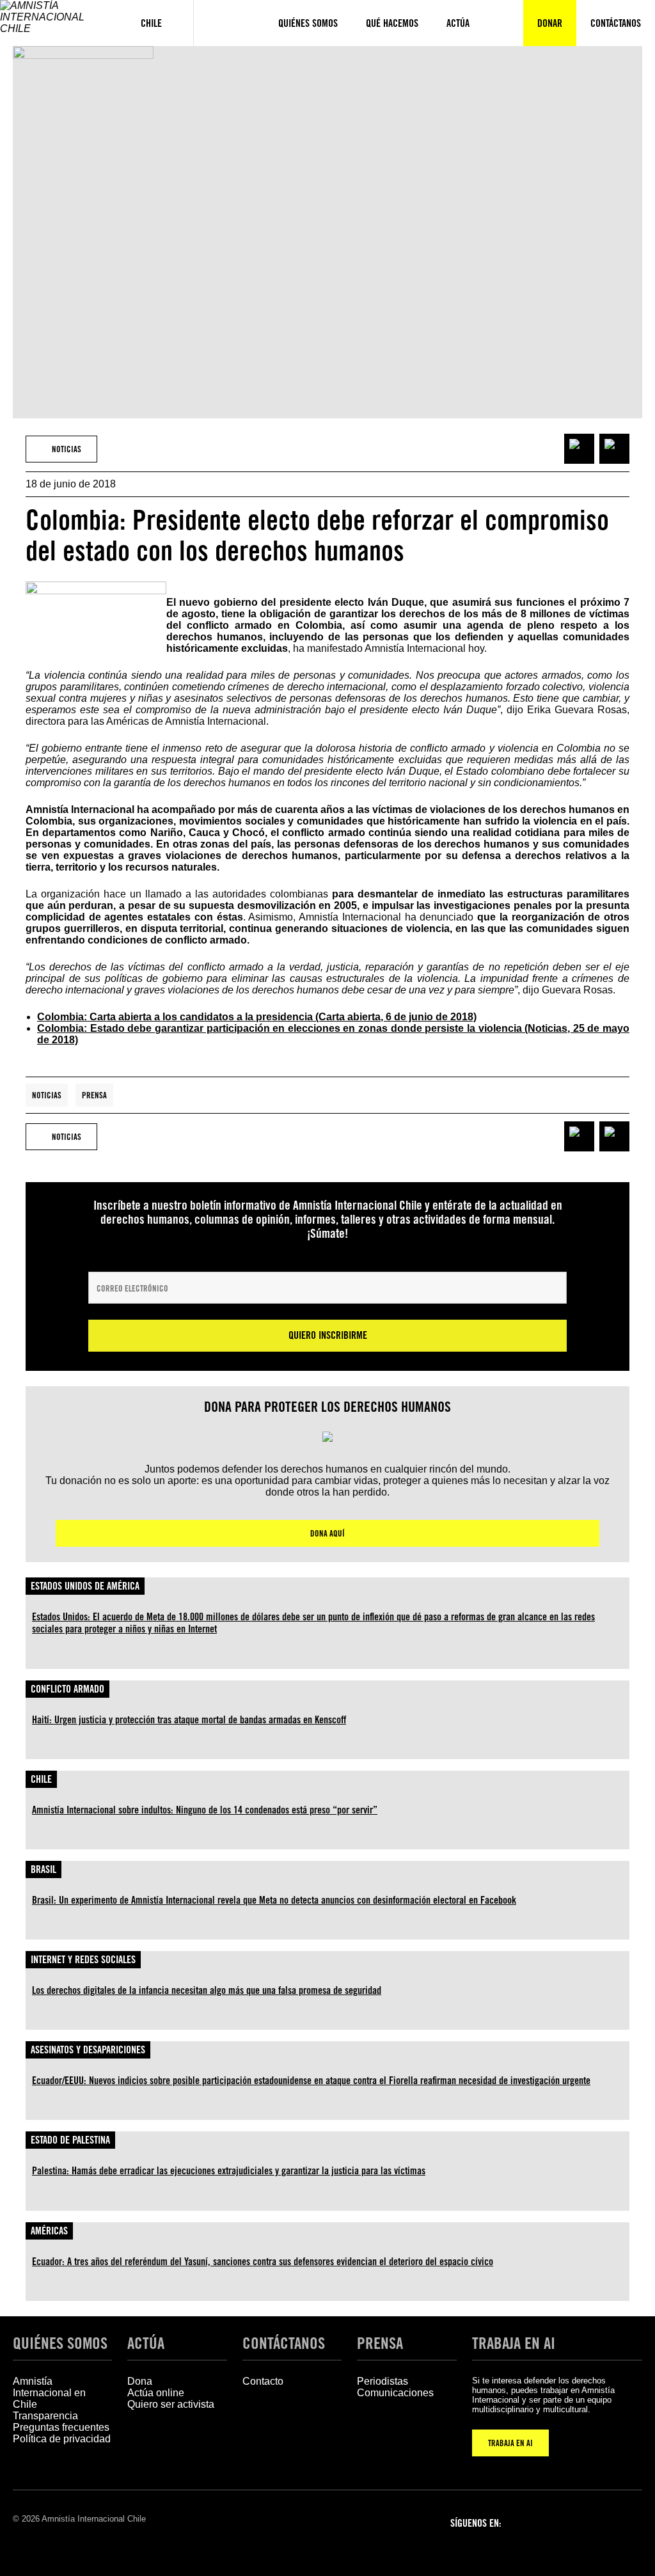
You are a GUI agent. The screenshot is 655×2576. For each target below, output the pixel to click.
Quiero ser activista (171, 2404)
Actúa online (156, 2393)
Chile (41, 1779)
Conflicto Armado (67, 1689)
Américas (49, 2231)
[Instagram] (563, 2522)
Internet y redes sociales (83, 1960)
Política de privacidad (62, 2439)
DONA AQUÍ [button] (327, 1533)
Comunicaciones (395, 2393)
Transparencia (45, 2416)
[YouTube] (629, 2522)
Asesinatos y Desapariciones (88, 2050)
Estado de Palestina (70, 2140)
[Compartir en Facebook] (579, 449)
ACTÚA (146, 2343)
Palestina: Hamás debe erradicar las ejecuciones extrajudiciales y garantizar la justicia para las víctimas (229, 2171)
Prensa (94, 1095)
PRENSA (380, 2343)
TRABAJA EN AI (510, 2443)
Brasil (43, 1869)
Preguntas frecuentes (61, 2427)
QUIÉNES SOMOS (60, 2343)
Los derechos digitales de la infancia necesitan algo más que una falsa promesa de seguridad (207, 1990)
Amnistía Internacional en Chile (49, 2393)
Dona (140, 2381)
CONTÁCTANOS (284, 2343)
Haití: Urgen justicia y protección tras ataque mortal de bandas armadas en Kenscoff (189, 1720)
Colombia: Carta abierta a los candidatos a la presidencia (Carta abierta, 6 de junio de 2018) (257, 1017)
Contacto (263, 2381)
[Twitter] (596, 2522)
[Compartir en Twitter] (614, 449)
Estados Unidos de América (85, 1586)
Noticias (47, 1095)
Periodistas (383, 2381)
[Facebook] (530, 2522)
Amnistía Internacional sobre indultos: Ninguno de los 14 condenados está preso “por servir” (205, 1810)
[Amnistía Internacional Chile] (55, 23)
